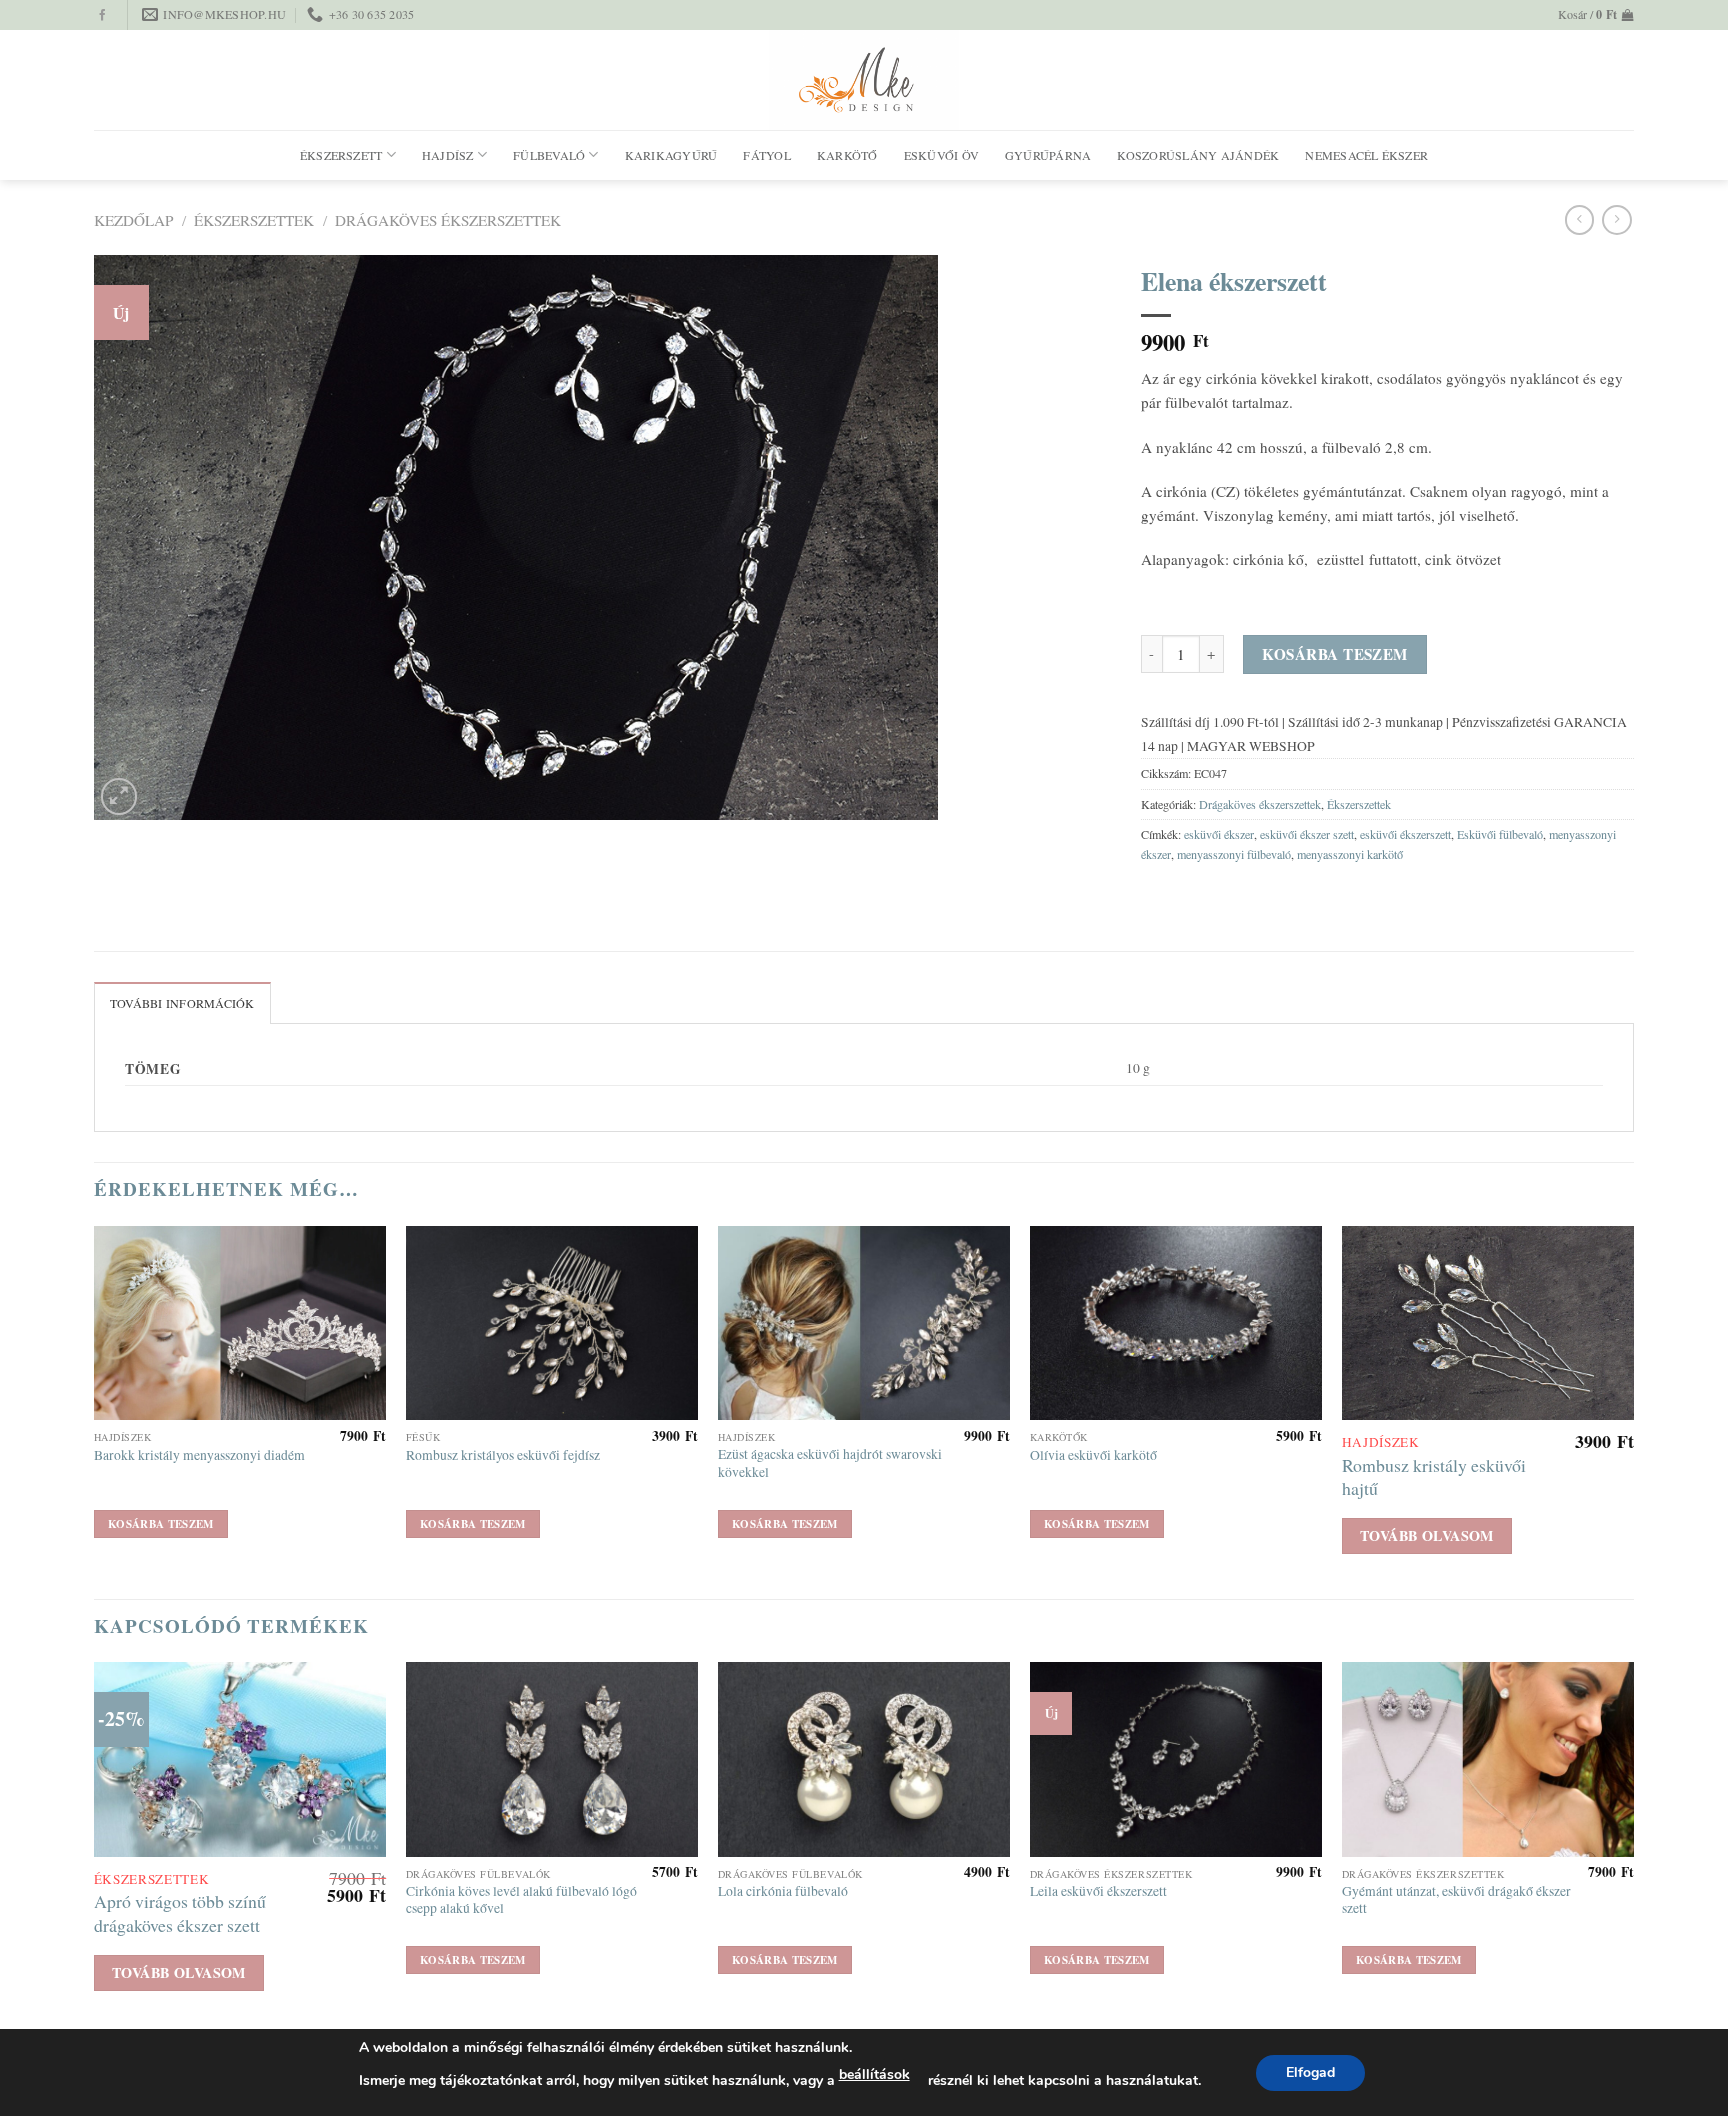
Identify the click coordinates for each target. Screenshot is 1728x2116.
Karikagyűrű (671, 155)
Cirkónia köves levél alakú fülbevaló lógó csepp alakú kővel (521, 1900)
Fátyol (766, 155)
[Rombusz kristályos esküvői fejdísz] (552, 1323)
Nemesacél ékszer (1366, 155)
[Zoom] (119, 796)
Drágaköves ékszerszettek (448, 220)
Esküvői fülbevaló (1500, 834)
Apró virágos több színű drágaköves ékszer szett (180, 1913)
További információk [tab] (182, 1003)
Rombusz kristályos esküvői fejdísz (503, 1455)
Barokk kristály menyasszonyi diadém (199, 1455)
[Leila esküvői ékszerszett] (1176, 1759)
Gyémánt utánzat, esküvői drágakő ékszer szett (1456, 1900)
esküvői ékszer (1219, 834)
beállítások (874, 2074)
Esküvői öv (941, 155)
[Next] (1633, 1410)
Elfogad (1310, 2072)
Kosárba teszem (1334, 654)
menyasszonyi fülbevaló (1234, 854)
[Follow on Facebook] (102, 16)
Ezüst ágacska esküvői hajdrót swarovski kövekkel (830, 1463)
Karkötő (847, 155)
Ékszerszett (341, 155)
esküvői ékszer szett (1307, 834)
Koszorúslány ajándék (1198, 155)
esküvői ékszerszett (1405, 834)
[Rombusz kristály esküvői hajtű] (1488, 1323)
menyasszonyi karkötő (1350, 854)
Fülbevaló (549, 155)
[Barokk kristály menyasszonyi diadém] (240, 1323)
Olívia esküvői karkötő (1093, 1455)
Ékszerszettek (254, 220)
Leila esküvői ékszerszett (1098, 1891)
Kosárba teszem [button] (161, 1524)
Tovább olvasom (1427, 1535)
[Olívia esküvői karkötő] (1176, 1323)
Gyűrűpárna (1048, 155)
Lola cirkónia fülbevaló (783, 1891)
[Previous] (95, 1410)
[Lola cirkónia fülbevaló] (864, 1759)
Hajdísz (448, 155)
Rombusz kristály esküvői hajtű (1434, 1477)
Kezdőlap (133, 220)
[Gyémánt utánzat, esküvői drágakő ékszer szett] (1488, 1759)
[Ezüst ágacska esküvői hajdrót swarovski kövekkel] (864, 1323)
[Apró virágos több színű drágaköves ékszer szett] (240, 1759)
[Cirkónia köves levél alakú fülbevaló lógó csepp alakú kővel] (552, 1759)
